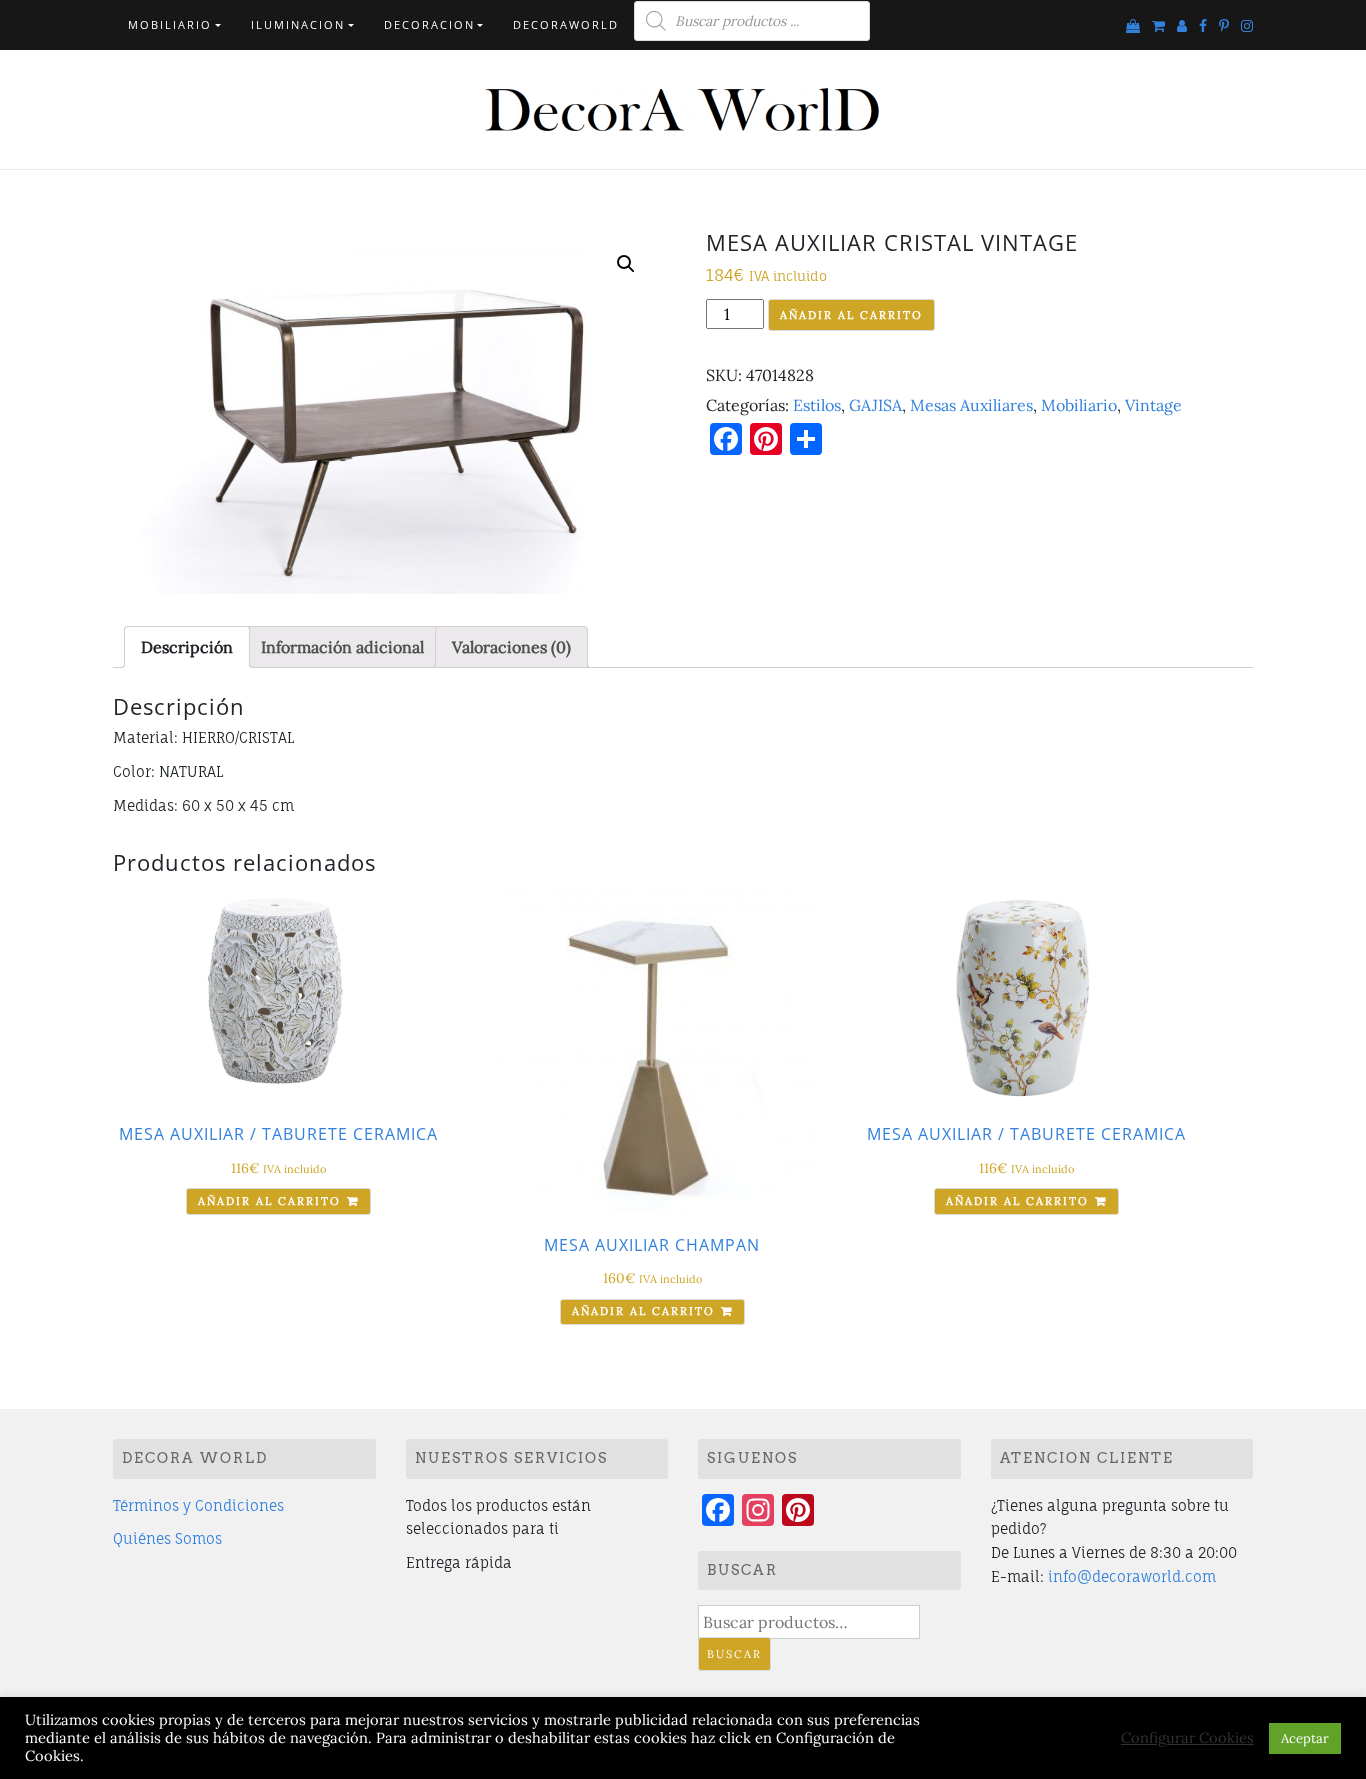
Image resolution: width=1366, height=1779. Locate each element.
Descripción (187, 647)
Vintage (1153, 405)
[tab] (187, 647)
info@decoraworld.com (1132, 1576)
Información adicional (342, 647)
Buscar (734, 1654)
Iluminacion (298, 24)
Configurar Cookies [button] (1187, 1738)
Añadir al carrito (851, 315)
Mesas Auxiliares (971, 405)
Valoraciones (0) (511, 647)
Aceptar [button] (1305, 1738)
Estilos (817, 405)
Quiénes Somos (167, 1538)
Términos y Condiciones (198, 1505)
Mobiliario (170, 24)
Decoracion (429, 24)
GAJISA (875, 405)
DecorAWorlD (566, 24)
